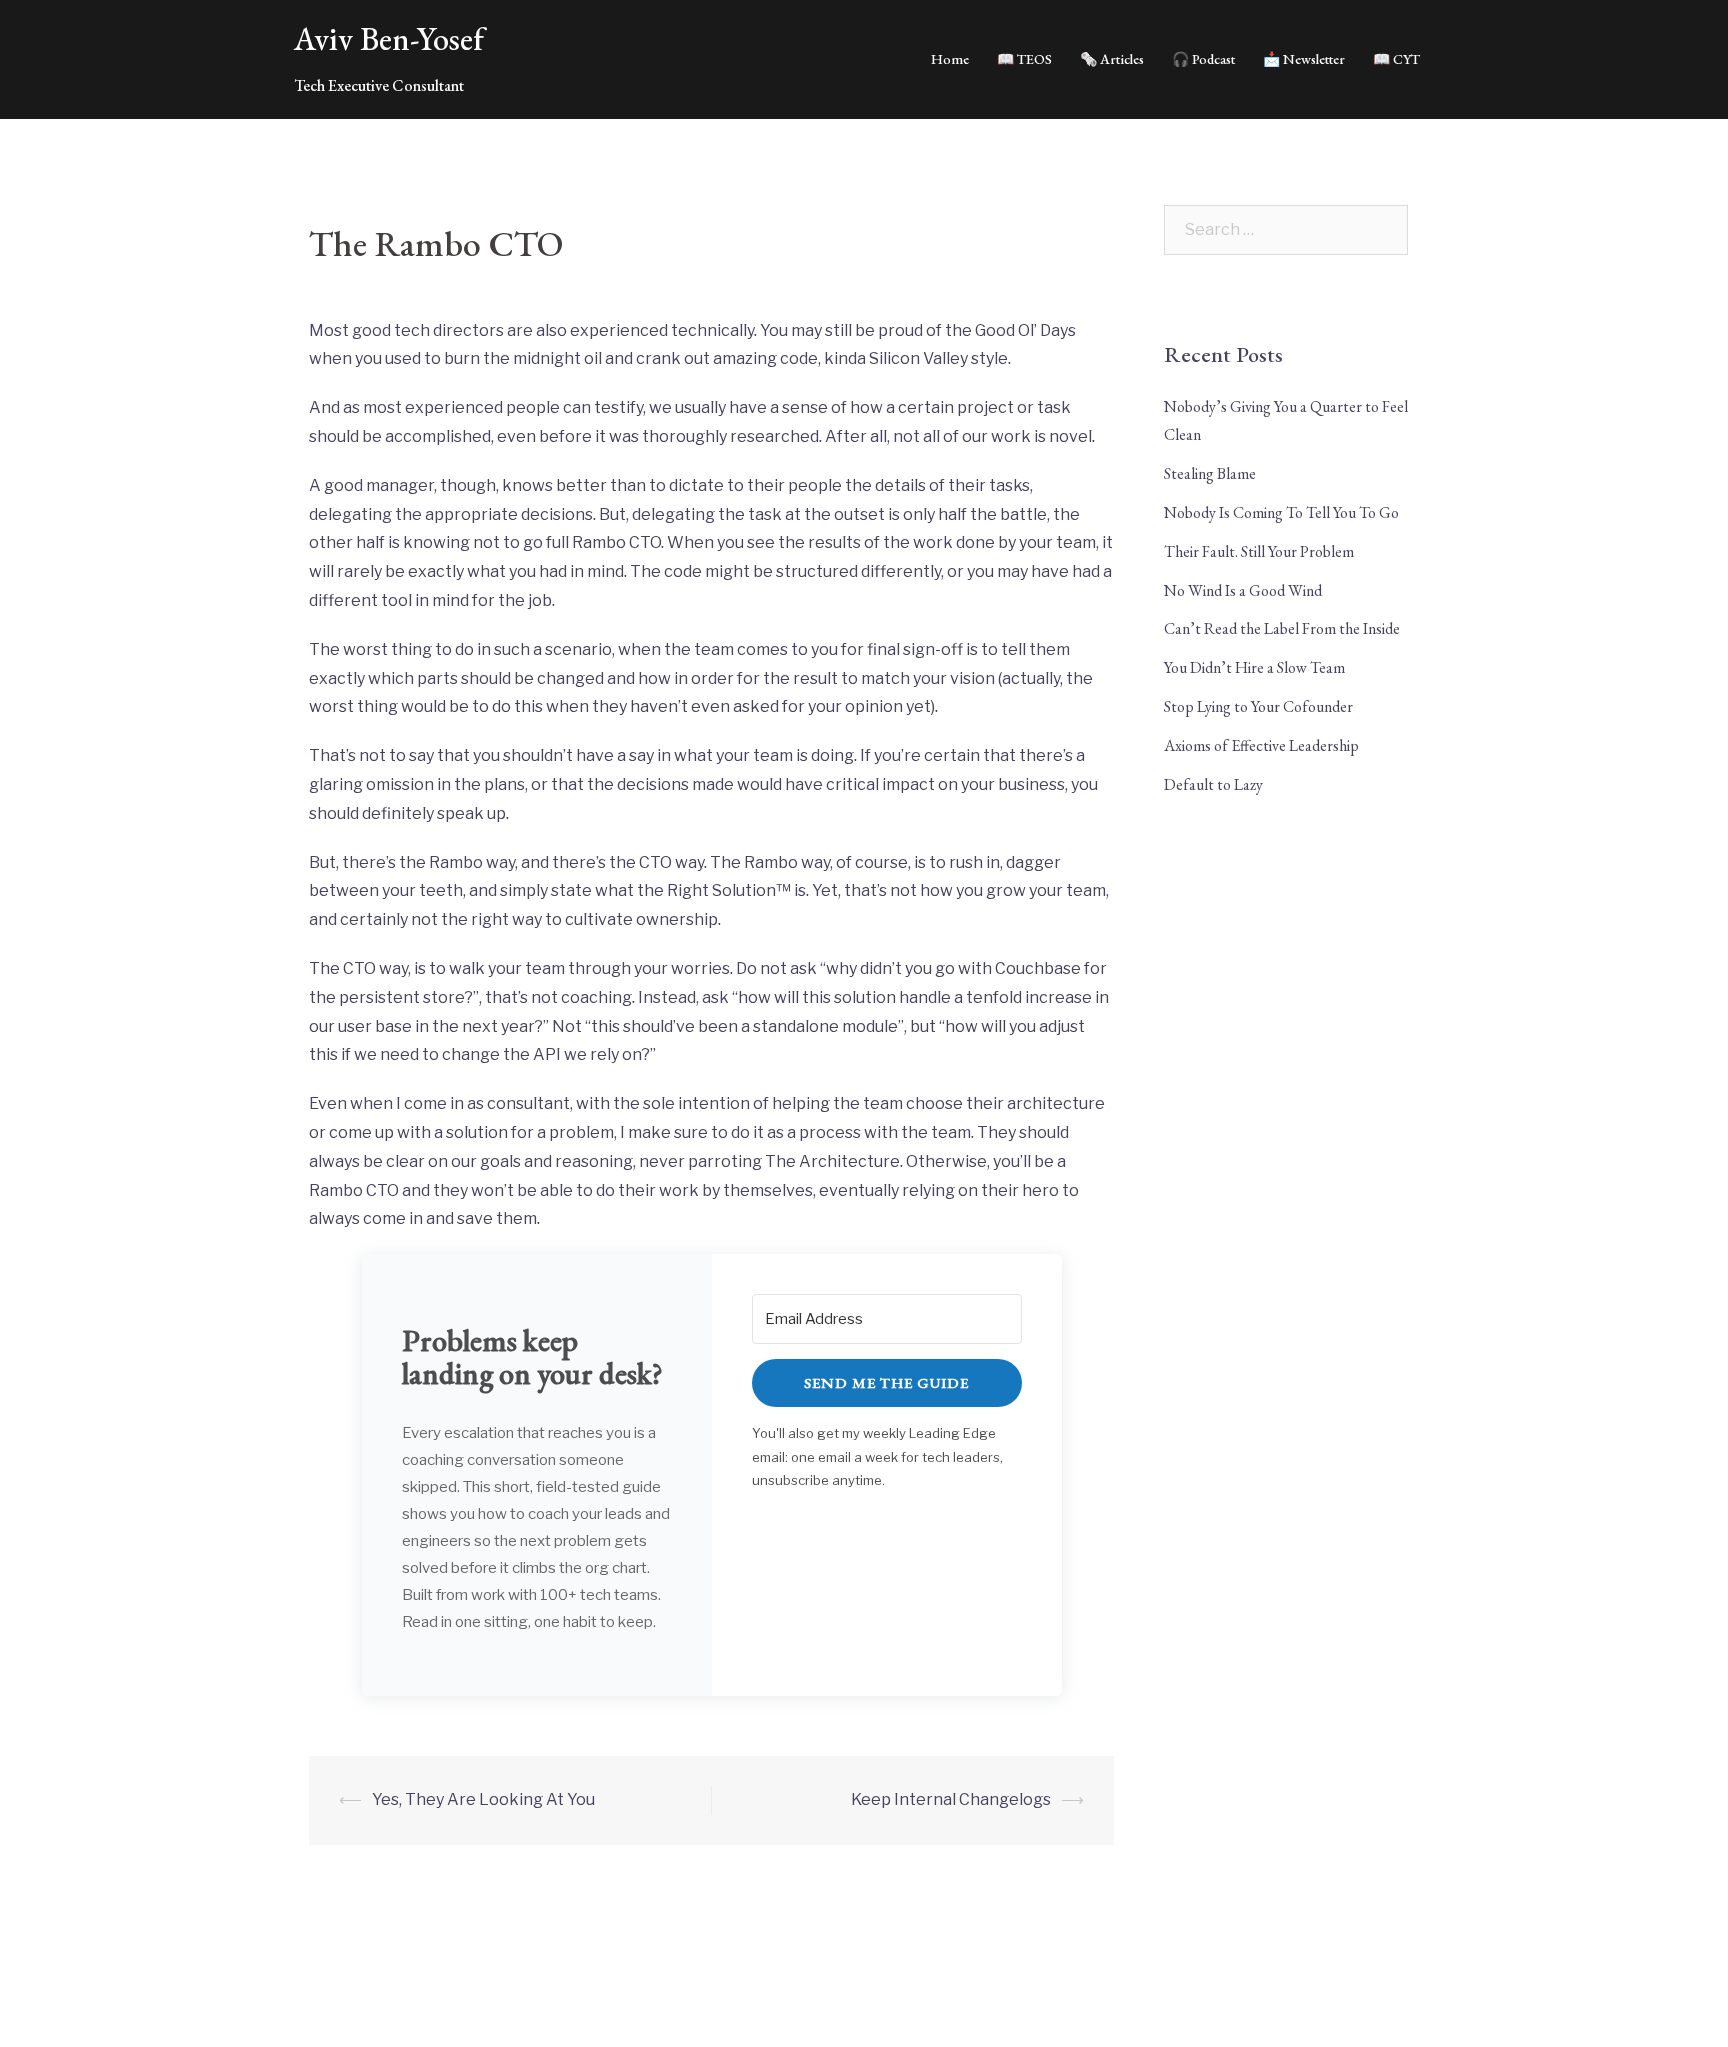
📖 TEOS (1024, 59)
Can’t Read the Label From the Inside (1282, 628)
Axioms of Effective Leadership (1261, 745)
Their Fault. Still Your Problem (1259, 551)
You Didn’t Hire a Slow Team (1254, 667)
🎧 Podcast (1203, 59)
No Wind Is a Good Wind (1243, 590)
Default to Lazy (1213, 784)
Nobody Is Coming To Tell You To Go (1281, 512)
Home (950, 59)
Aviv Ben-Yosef (389, 39)
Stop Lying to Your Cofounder (1258, 706)
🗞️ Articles (1112, 59)
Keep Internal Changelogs (951, 1799)
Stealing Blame (1210, 473)
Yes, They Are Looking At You (483, 1799)
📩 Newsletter (1304, 59)
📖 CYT (1396, 59)
